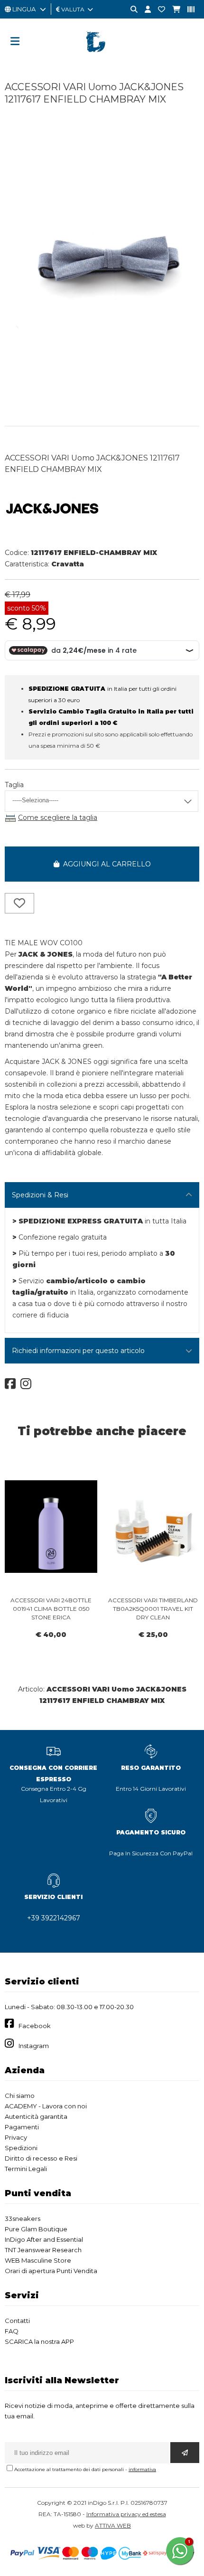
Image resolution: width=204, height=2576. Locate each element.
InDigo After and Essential (44, 2239)
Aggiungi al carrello (105, 864)
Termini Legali (26, 2169)
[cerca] (130, 10)
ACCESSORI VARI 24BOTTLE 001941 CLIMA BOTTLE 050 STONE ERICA (51, 1609)
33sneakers (23, 2219)
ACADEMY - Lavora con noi (46, 2106)
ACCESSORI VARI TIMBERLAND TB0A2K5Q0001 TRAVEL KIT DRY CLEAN (153, 1609)
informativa (142, 2469)
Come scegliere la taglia (58, 818)
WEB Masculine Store (38, 2260)
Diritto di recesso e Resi (41, 2158)
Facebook (35, 2026)
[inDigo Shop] (102, 59)
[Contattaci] (158, 10)
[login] (144, 10)
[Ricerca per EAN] (187, 10)
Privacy (16, 2137)
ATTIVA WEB (113, 2525)
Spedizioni (21, 2148)
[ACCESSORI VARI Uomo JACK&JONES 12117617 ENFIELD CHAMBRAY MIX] (102, 406)
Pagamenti (22, 2127)
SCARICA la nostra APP (39, 2341)
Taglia (14, 785)
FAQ (12, 2331)
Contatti (17, 2321)
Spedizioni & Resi (40, 1195)
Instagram (34, 2046)
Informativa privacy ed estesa (126, 2514)
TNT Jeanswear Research (43, 2250)
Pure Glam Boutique (36, 2229)
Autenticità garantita (36, 2116)
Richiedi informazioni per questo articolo (78, 1351)
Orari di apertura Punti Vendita (51, 2271)
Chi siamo (20, 2096)
